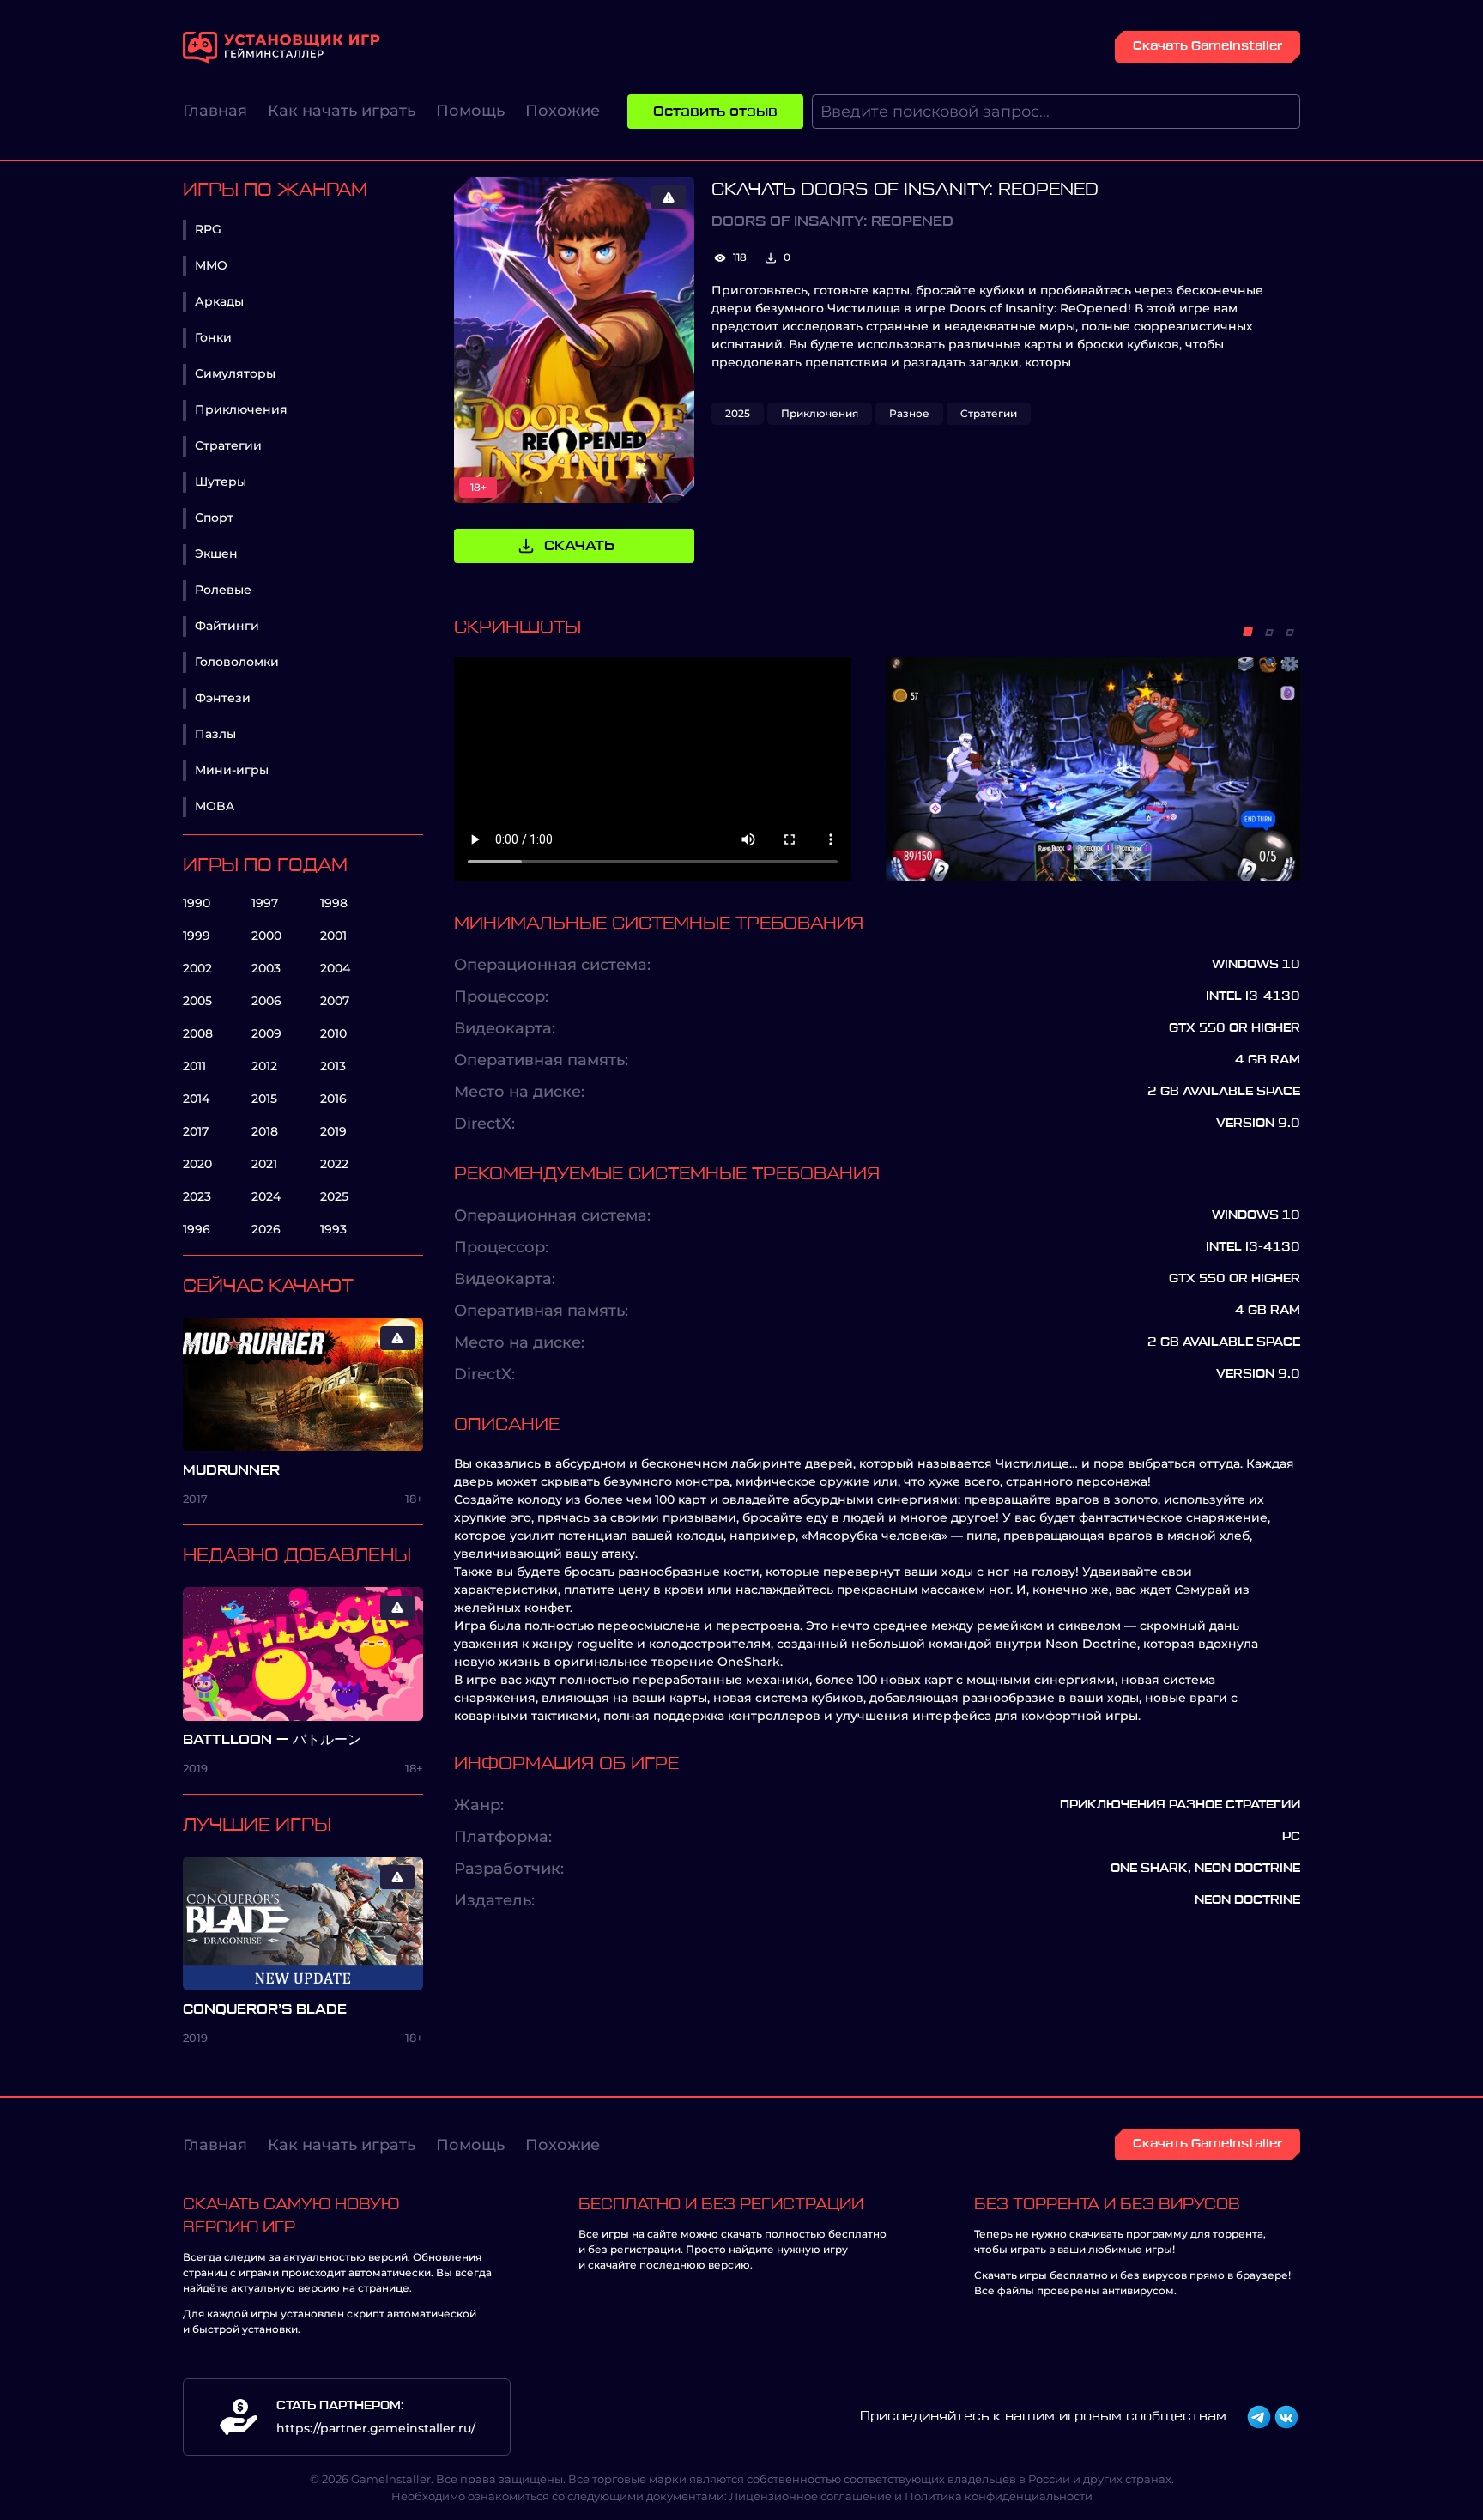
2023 (197, 1196)
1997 (265, 903)
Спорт (214, 518)
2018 (265, 1131)
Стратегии (228, 445)
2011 (194, 1066)
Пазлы (215, 734)
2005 (197, 1001)
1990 (197, 903)
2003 (266, 968)
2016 (333, 1099)
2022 (334, 1164)
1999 (197, 936)
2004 (335, 968)
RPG (208, 229)
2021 (264, 1164)
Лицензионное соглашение (811, 2496)
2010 (333, 1033)
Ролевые (223, 590)
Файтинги (227, 626)
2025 (334, 1196)
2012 (264, 1066)
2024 (266, 1196)
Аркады (219, 301)
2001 (333, 936)
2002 (197, 968)
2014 (196, 1099)
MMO (211, 265)
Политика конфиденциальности (999, 2496)
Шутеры (221, 482)
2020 (197, 1164)
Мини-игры (232, 770)
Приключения (241, 409)
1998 (334, 903)
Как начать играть (342, 111)
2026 (266, 1229)
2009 (266, 1033)
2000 (266, 936)
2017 (196, 1131)
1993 (333, 1229)
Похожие (563, 111)
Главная (215, 111)
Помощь (470, 111)
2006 (266, 1001)
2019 (333, 1131)
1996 (197, 1229)
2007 (335, 1001)
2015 (264, 1099)
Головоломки (237, 662)
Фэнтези (223, 698)
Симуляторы (235, 373)
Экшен (216, 554)
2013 (333, 1066)
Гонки (213, 337)
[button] (1248, 632)
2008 (198, 1033)
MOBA (215, 806)
